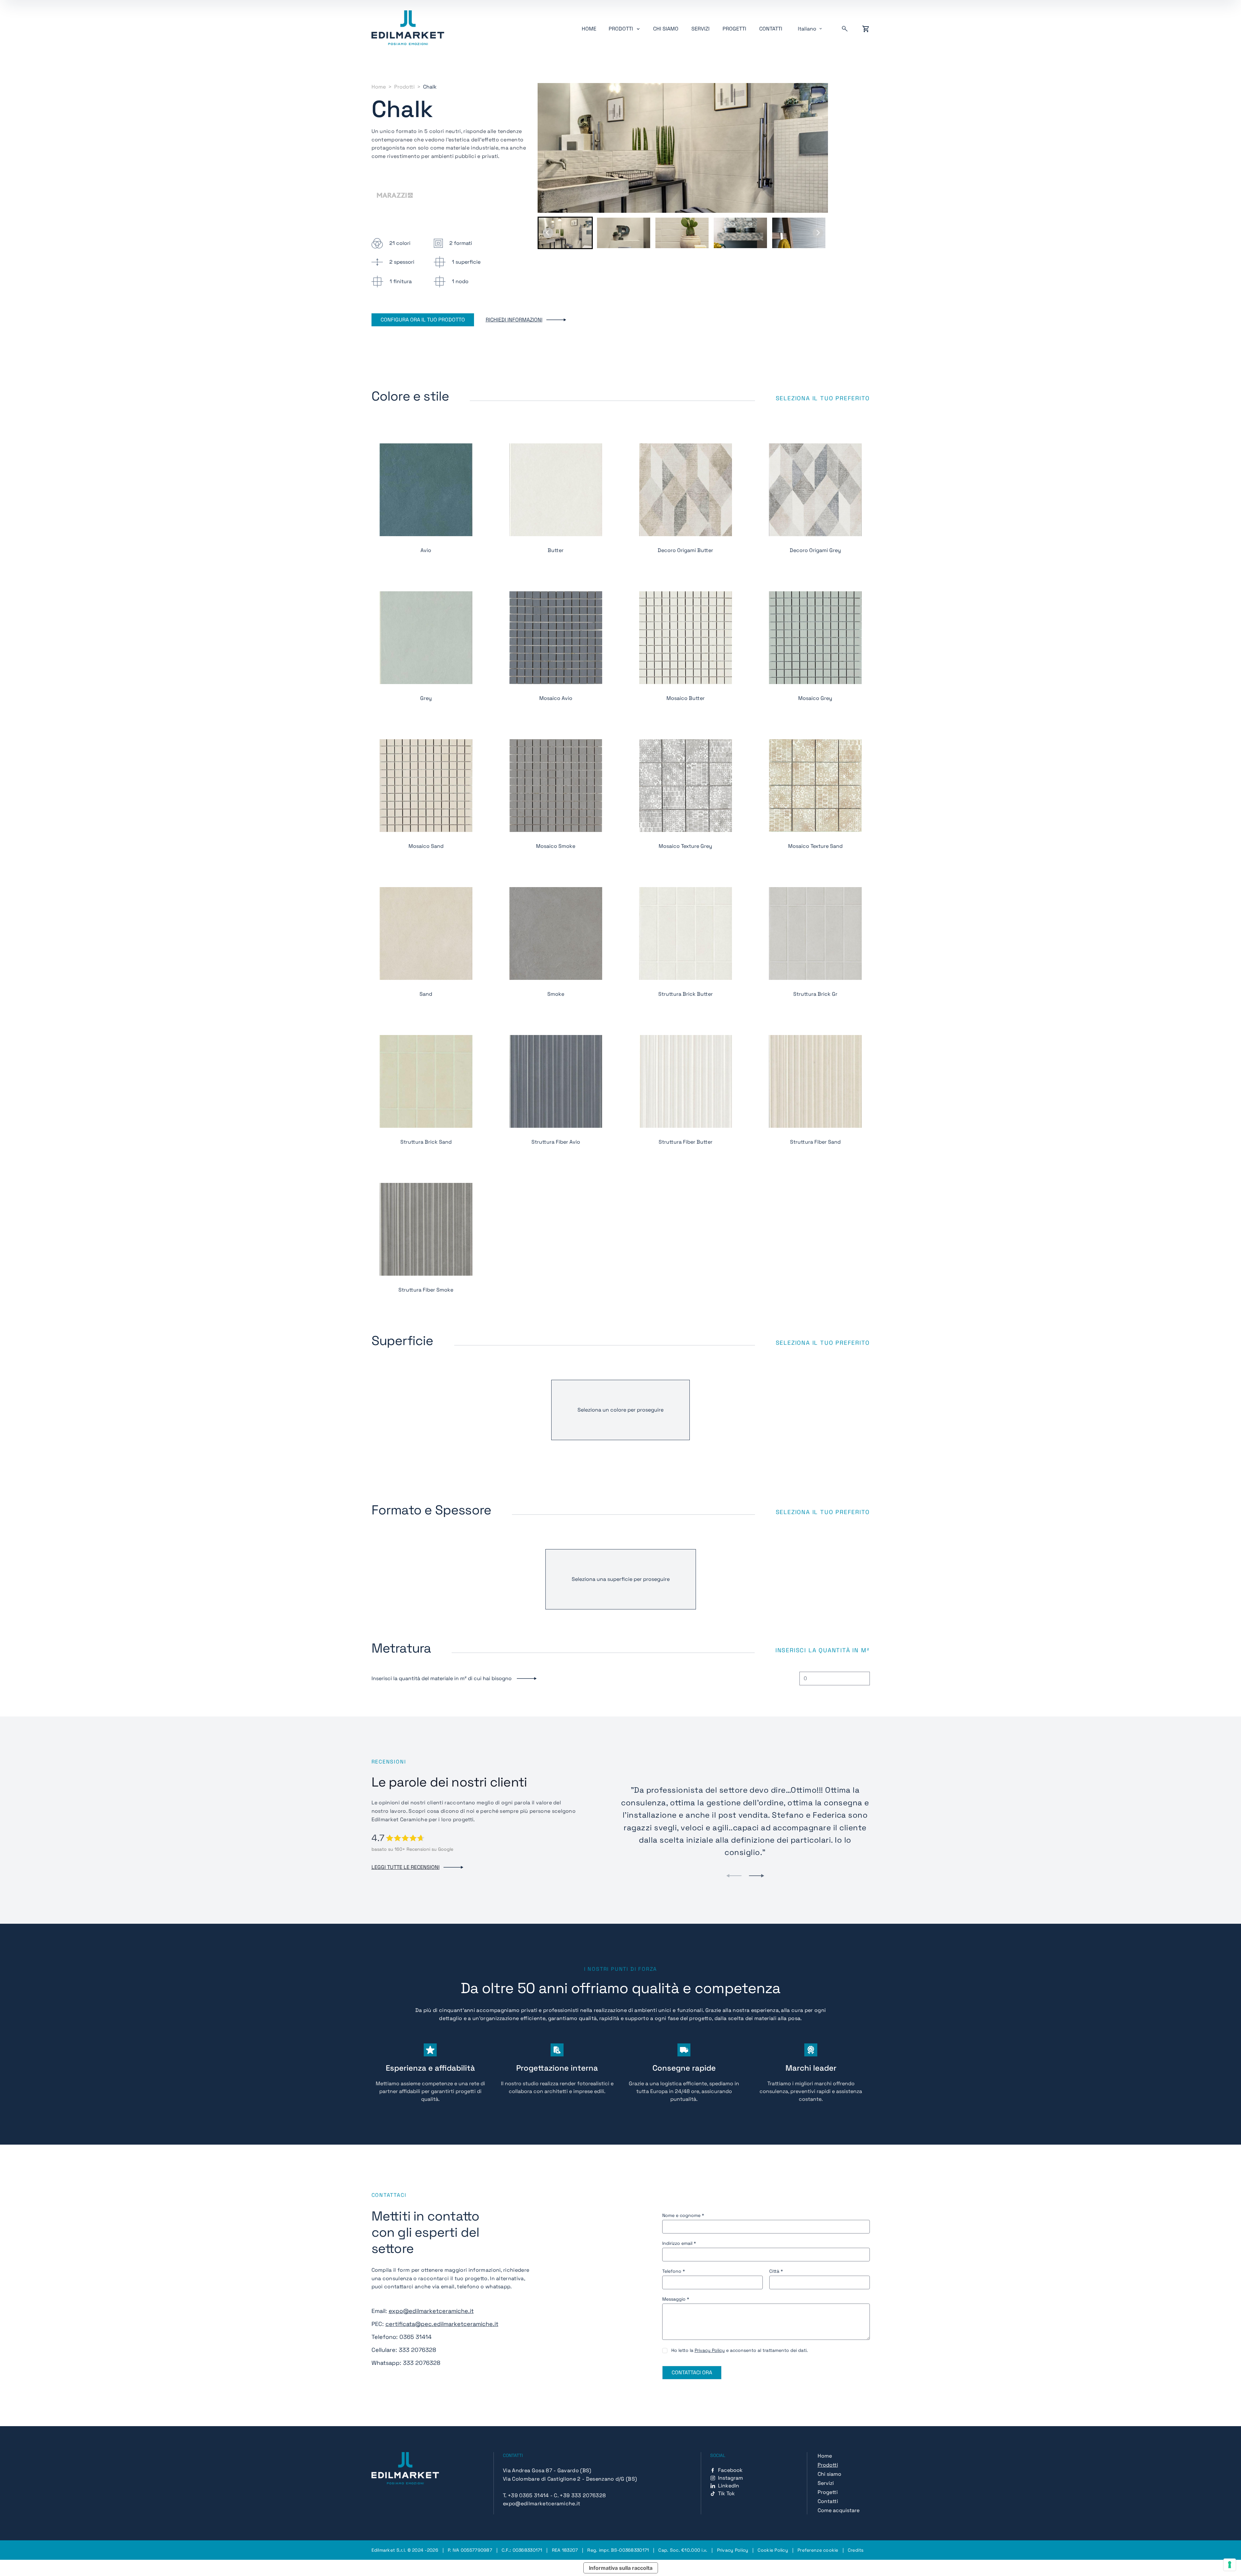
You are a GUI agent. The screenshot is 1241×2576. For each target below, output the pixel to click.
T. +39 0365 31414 (526, 2495)
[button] (565, 233)
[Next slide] (818, 233)
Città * (776, 2271)
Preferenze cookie (818, 2550)
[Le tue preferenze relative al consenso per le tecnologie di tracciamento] (1230, 2565)
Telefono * (674, 2271)
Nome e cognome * (683, 2215)
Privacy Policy (710, 2350)
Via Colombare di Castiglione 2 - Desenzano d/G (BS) (570, 2479)
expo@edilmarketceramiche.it (431, 2311)
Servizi (700, 29)
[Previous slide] (734, 1876)
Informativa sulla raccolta (621, 2568)
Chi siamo (666, 29)
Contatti (771, 29)
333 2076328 (417, 2350)
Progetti (734, 29)
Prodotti (404, 87)
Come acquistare (839, 2510)
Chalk (430, 87)
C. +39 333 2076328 (580, 2495)
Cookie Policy (773, 2550)
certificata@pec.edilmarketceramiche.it (442, 2324)
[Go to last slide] (548, 233)
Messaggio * (676, 2299)
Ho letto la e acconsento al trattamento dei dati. (740, 2350)
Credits (856, 2550)
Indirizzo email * (679, 2243)
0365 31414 (415, 2337)
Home (589, 29)
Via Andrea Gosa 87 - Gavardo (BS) (547, 2470)
